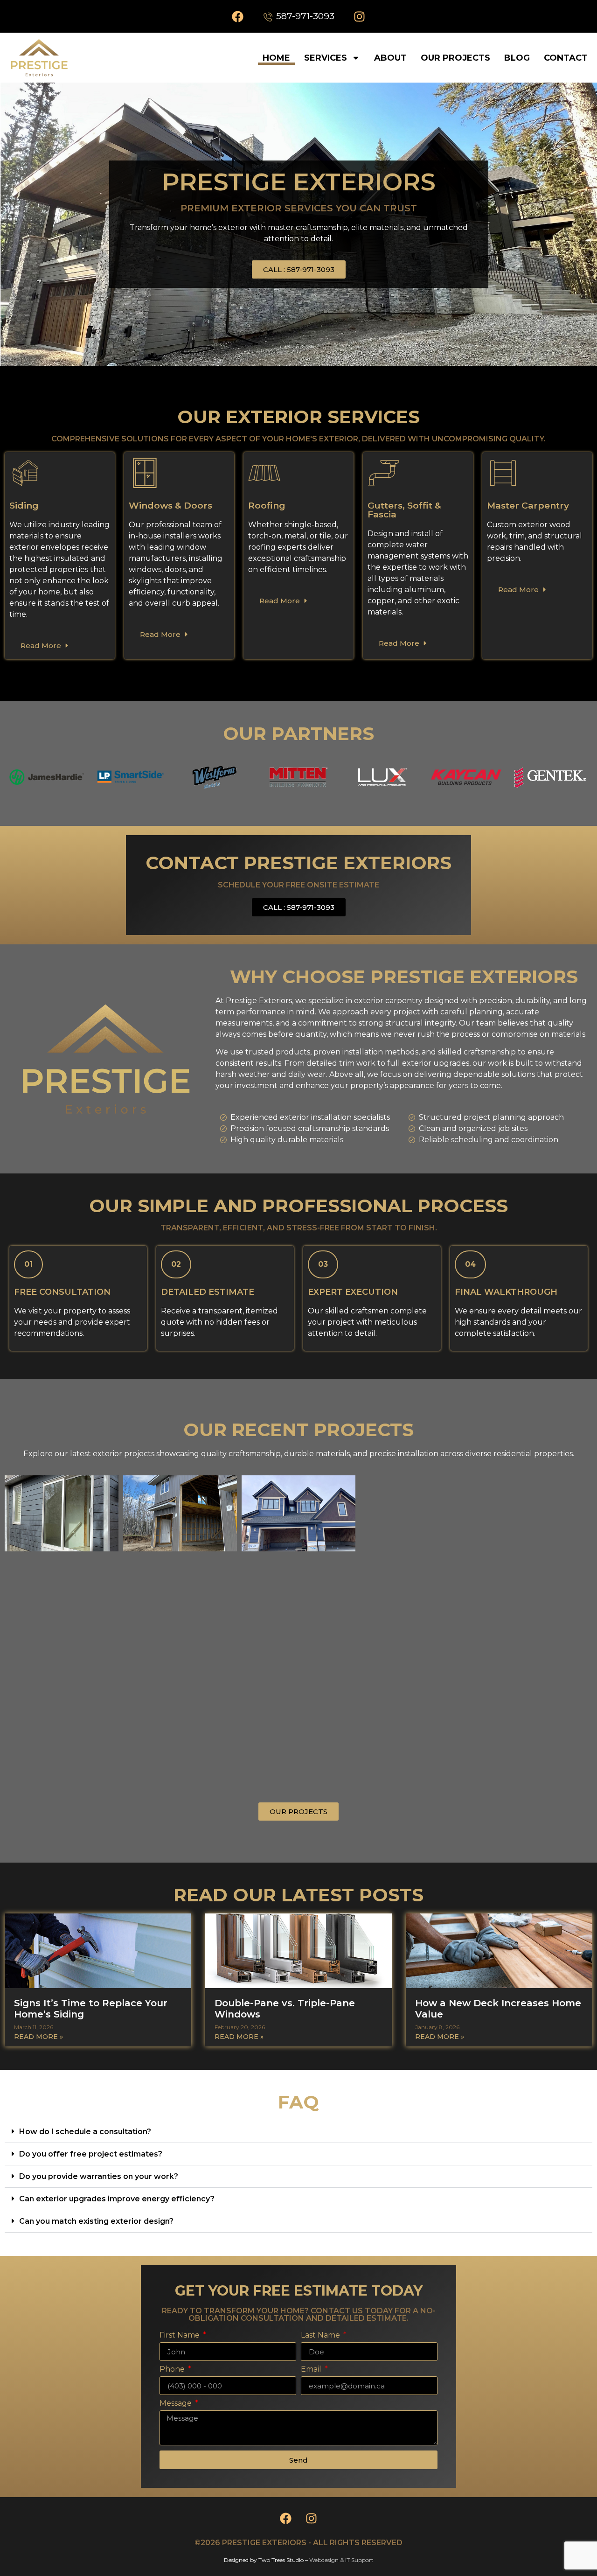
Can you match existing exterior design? (96, 2221)
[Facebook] (237, 16)
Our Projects (455, 58)
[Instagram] (360, 16)
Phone (173, 2370)
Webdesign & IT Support (341, 2560)
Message (177, 2404)
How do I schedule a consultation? (85, 2132)
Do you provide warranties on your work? (99, 2176)
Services (326, 58)
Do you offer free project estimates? (91, 2154)
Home (276, 58)
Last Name (321, 2335)
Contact (566, 58)
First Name (180, 2335)
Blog (517, 58)
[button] (298, 2132)
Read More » (38, 2037)
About (390, 58)
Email (312, 2370)
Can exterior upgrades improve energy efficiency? (117, 2199)
